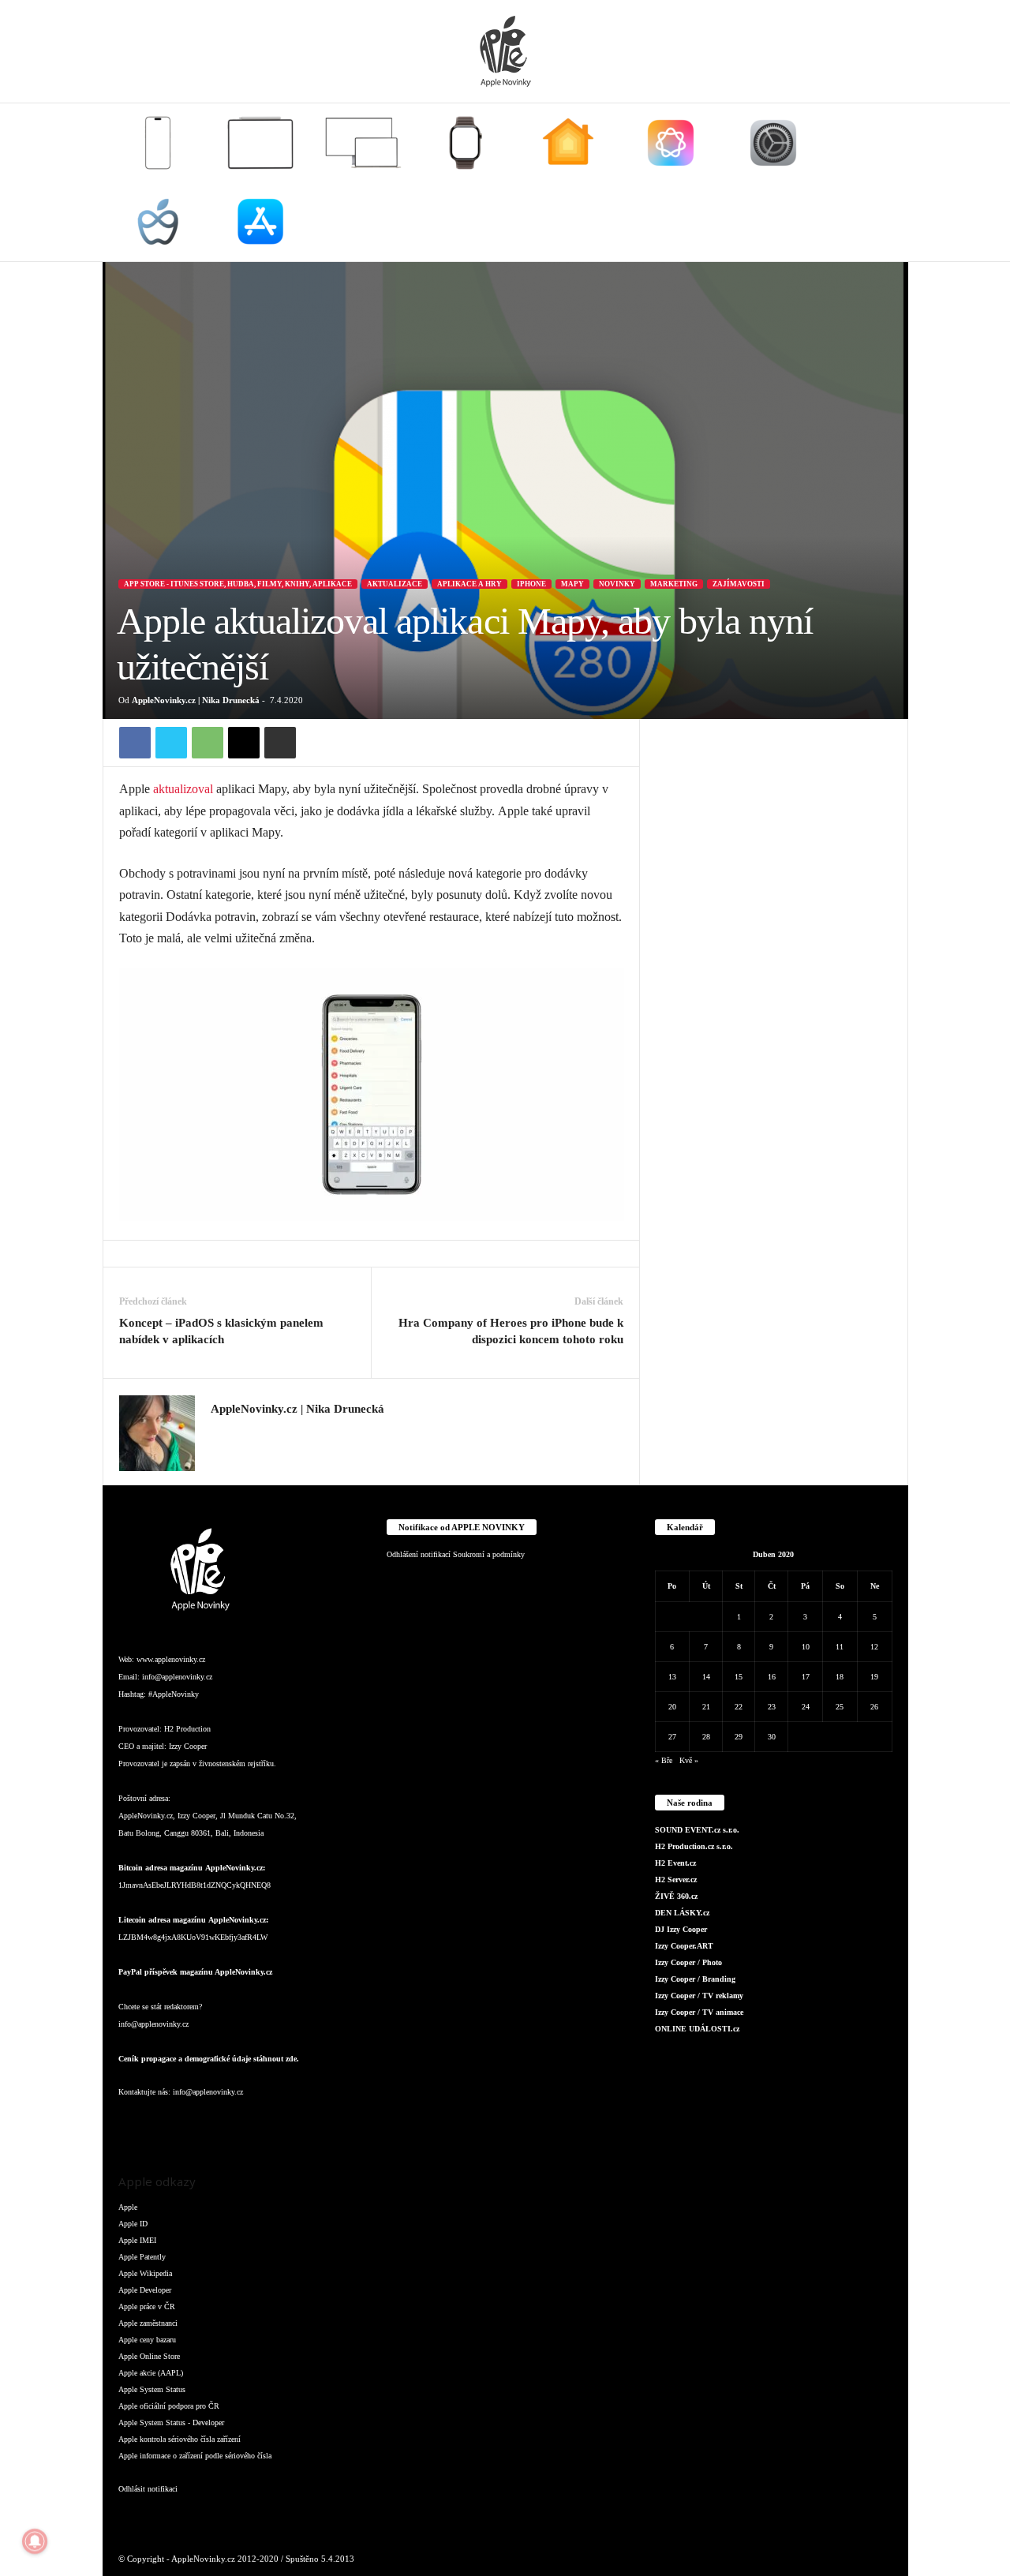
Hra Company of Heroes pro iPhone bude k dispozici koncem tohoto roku (511, 1331)
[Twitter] (171, 743)
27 (672, 1737)
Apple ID (133, 2224)
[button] (885, 182)
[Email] (244, 743)
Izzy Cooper (188, 1746)
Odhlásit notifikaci (148, 2489)
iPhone (531, 584)
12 (874, 1647)
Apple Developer (145, 2290)
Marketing (674, 584)
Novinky (617, 584)
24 (806, 1707)
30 (772, 1737)
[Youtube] (322, 2123)
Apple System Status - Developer (171, 2422)
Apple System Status (152, 2389)
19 (874, 1677)
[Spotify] (260, 2123)
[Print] (280, 743)
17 (806, 1677)
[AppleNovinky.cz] (505, 51)
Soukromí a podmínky (489, 1554)
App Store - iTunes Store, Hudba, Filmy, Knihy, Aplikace (238, 584)
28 (706, 1737)
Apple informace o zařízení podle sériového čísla (195, 2456)
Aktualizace (395, 584)
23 (772, 1707)
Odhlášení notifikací (419, 1554)
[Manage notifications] (35, 2541)
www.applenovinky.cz (171, 1659)
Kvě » (689, 1760)
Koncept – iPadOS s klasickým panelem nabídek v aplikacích (221, 1331)
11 (840, 1647)
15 (739, 1677)
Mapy (572, 584)
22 (739, 1707)
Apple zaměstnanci (148, 2323)
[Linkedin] (197, 2123)
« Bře (664, 1760)
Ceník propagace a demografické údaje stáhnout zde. (209, 2059)
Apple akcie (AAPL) (151, 2373)
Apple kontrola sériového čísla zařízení (180, 2439)
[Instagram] (220, 1432)
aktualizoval (183, 789)
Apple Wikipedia (145, 2273)
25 (840, 1707)
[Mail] (229, 2123)
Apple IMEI (137, 2240)
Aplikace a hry (469, 584)
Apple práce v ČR (147, 2306)
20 (672, 1707)
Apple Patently (142, 2257)
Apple (128, 2207)
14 (706, 1677)
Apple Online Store (149, 2356)
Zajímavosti (739, 584)
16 (772, 1677)
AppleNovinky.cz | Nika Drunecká (196, 700)
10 (806, 1647)
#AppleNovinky (174, 1694)
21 (706, 1707)
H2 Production (187, 1729)
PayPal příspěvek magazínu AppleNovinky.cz (195, 1972)
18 (840, 1677)
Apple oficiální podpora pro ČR (169, 2406)
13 (672, 1677)
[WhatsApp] (208, 743)
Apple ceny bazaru (147, 2340)
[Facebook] (135, 743)
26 (874, 1707)
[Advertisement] (774, 956)
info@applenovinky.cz (177, 1677)
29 (739, 1737)
